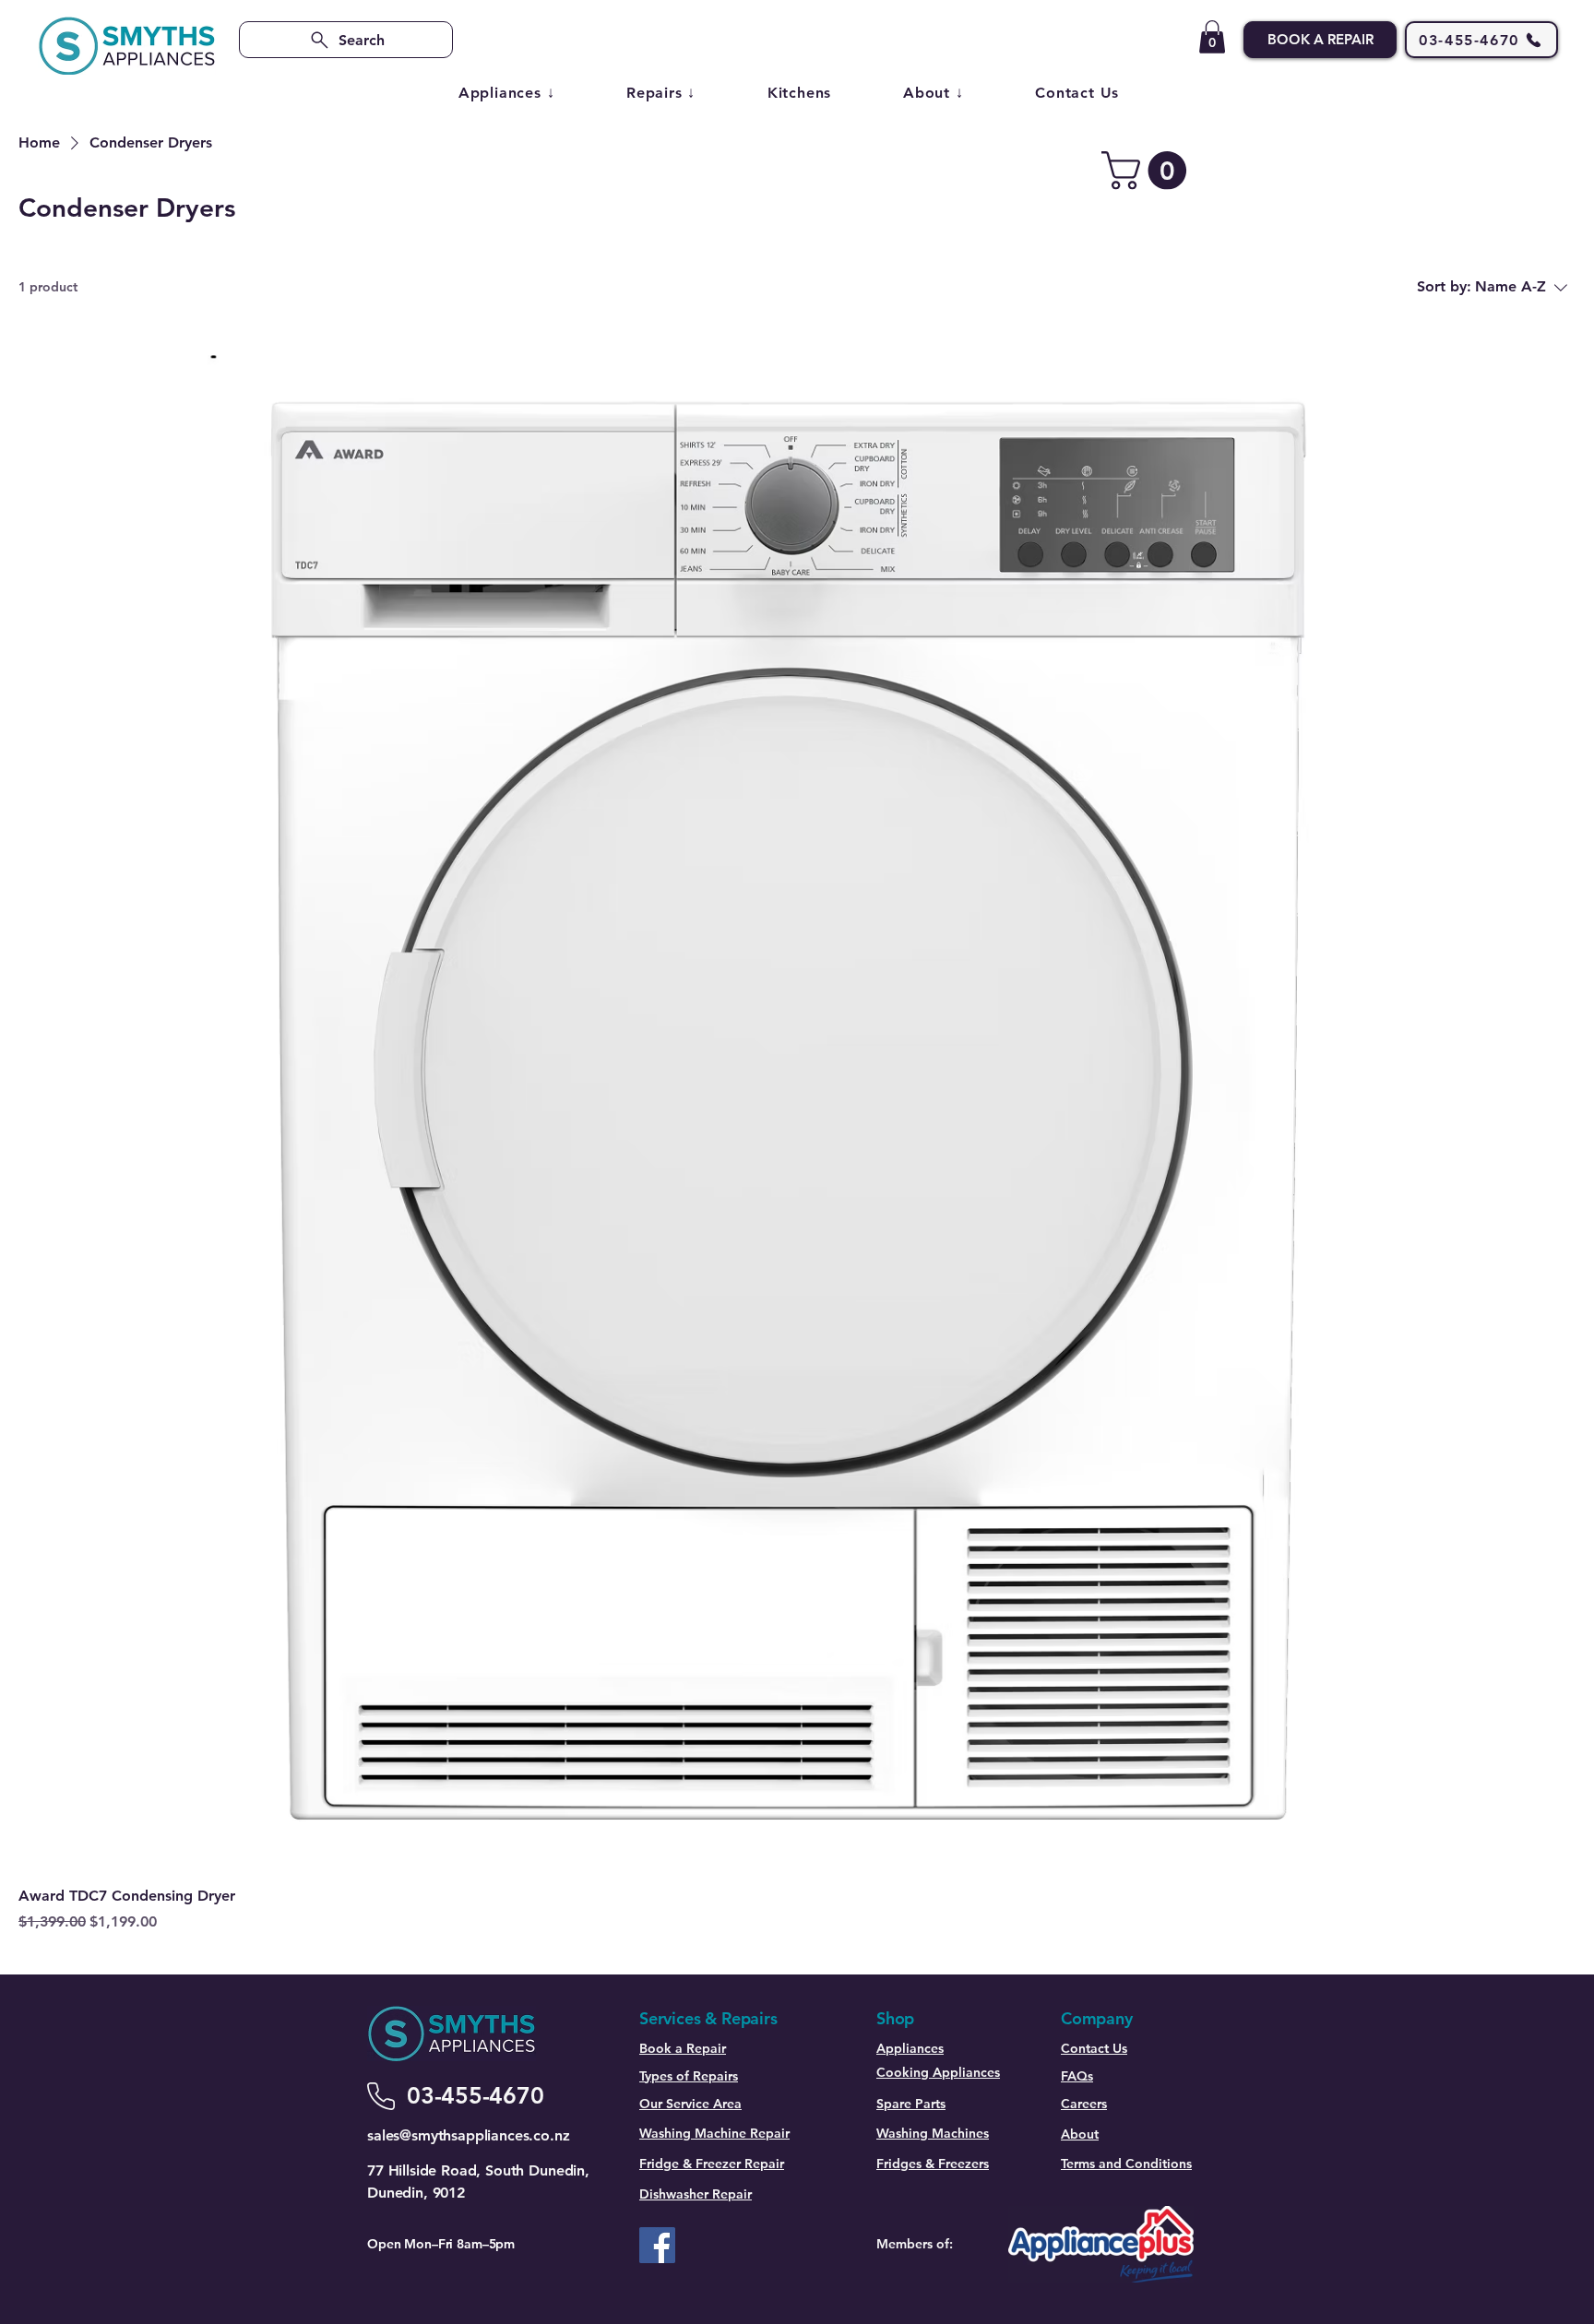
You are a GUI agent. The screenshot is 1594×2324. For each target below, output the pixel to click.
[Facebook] (657, 2245)
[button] (1212, 37)
